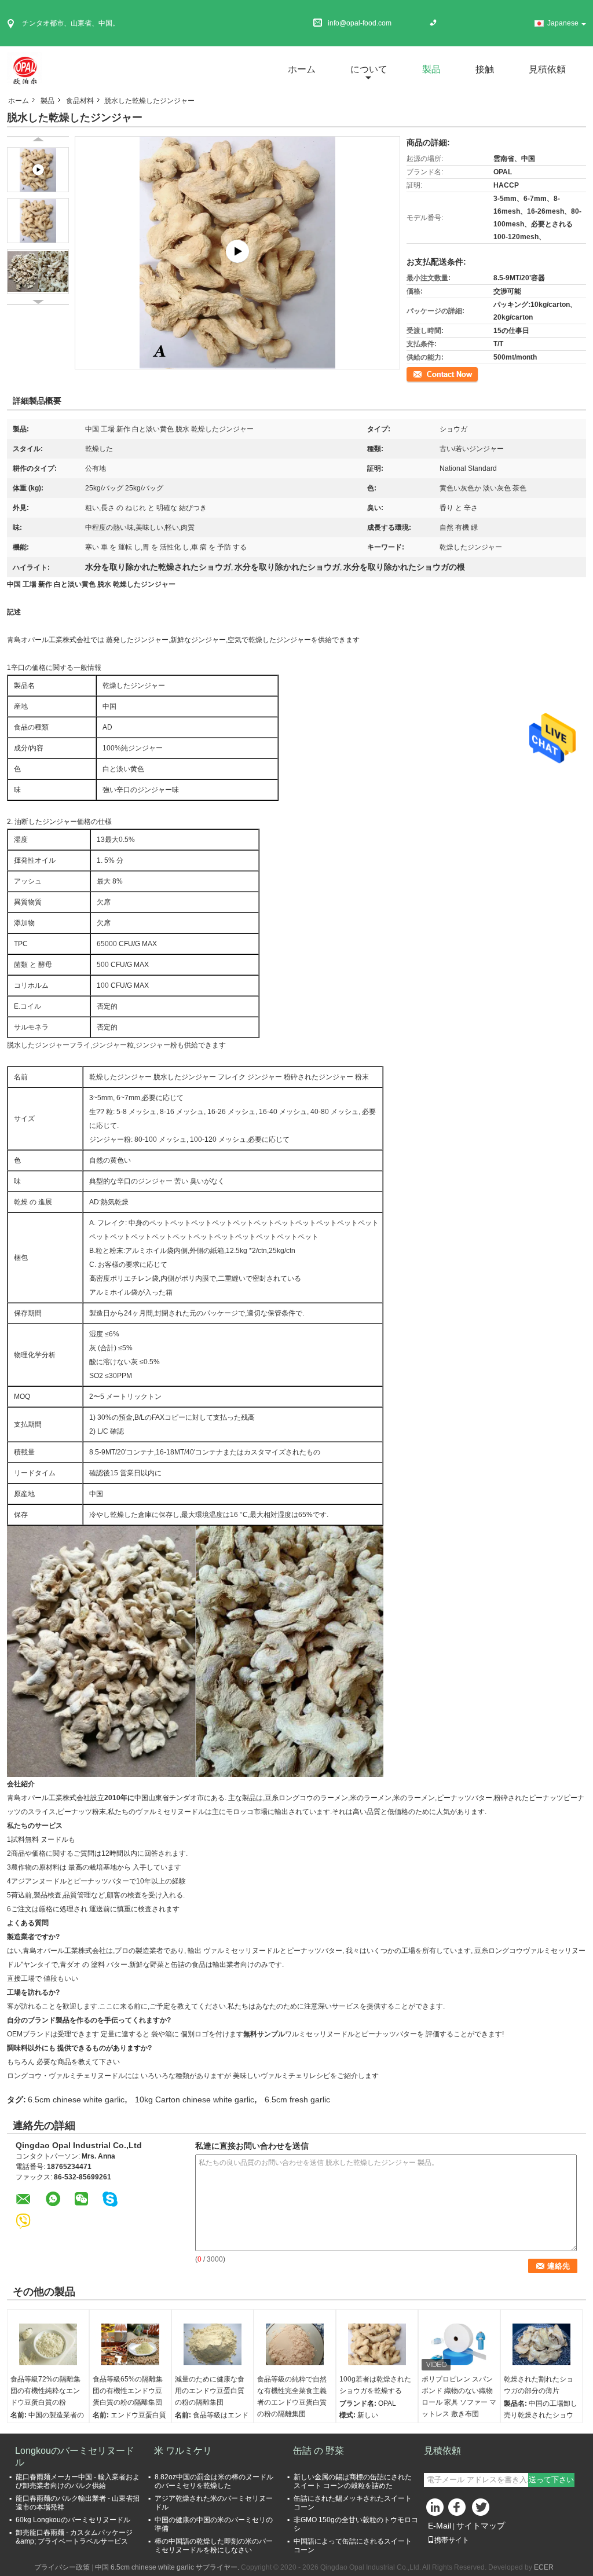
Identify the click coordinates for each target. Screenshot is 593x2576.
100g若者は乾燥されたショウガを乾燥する (375, 2385)
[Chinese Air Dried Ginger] (238, 252)
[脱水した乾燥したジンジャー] (38, 221)
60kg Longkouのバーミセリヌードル (73, 2520)
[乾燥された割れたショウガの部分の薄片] (541, 2344)
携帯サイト (452, 2540)
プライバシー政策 (62, 2567)
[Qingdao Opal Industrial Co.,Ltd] (24, 69)
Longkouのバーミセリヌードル (75, 2456)
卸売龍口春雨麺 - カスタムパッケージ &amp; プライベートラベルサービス (74, 2537)
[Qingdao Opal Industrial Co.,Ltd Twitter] (482, 2510)
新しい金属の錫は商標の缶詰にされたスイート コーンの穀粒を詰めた (353, 2481)
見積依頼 (547, 69)
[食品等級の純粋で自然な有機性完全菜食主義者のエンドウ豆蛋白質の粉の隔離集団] (295, 2344)
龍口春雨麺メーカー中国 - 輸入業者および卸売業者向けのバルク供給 (78, 2481)
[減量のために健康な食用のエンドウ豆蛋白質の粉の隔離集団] (213, 2344)
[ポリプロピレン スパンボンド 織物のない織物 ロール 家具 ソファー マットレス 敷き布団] (459, 2344)
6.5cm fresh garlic (297, 2099)
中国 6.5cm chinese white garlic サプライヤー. (168, 2567)
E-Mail (440, 2526)
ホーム (302, 69)
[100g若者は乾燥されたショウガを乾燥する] (377, 2344)
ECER (544, 2567)
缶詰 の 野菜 (319, 2451)
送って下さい (551, 2480)
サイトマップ (481, 2526)
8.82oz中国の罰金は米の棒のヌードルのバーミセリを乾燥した (214, 2481)
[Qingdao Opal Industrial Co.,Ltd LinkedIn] (435, 2510)
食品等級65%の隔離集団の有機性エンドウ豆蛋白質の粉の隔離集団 (128, 2391)
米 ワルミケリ (183, 2451)
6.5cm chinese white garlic (76, 2099)
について (369, 69)
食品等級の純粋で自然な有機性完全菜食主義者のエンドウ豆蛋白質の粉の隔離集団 (292, 2397)
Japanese (563, 23)
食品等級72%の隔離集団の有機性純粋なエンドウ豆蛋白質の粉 (45, 2391)
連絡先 (417, 373)
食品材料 (80, 101)
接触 (485, 69)
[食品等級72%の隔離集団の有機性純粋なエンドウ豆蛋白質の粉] (48, 2344)
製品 (431, 69)
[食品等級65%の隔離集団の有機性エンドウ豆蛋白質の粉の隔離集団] (130, 2344)
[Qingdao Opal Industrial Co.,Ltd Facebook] (459, 2510)
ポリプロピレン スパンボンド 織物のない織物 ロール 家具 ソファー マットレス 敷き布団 (459, 2397)
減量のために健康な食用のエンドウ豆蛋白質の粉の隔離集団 (210, 2391)
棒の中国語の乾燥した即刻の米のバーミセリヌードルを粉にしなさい (214, 2546)
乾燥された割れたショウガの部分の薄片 (539, 2385)
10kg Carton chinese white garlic (195, 2099)
